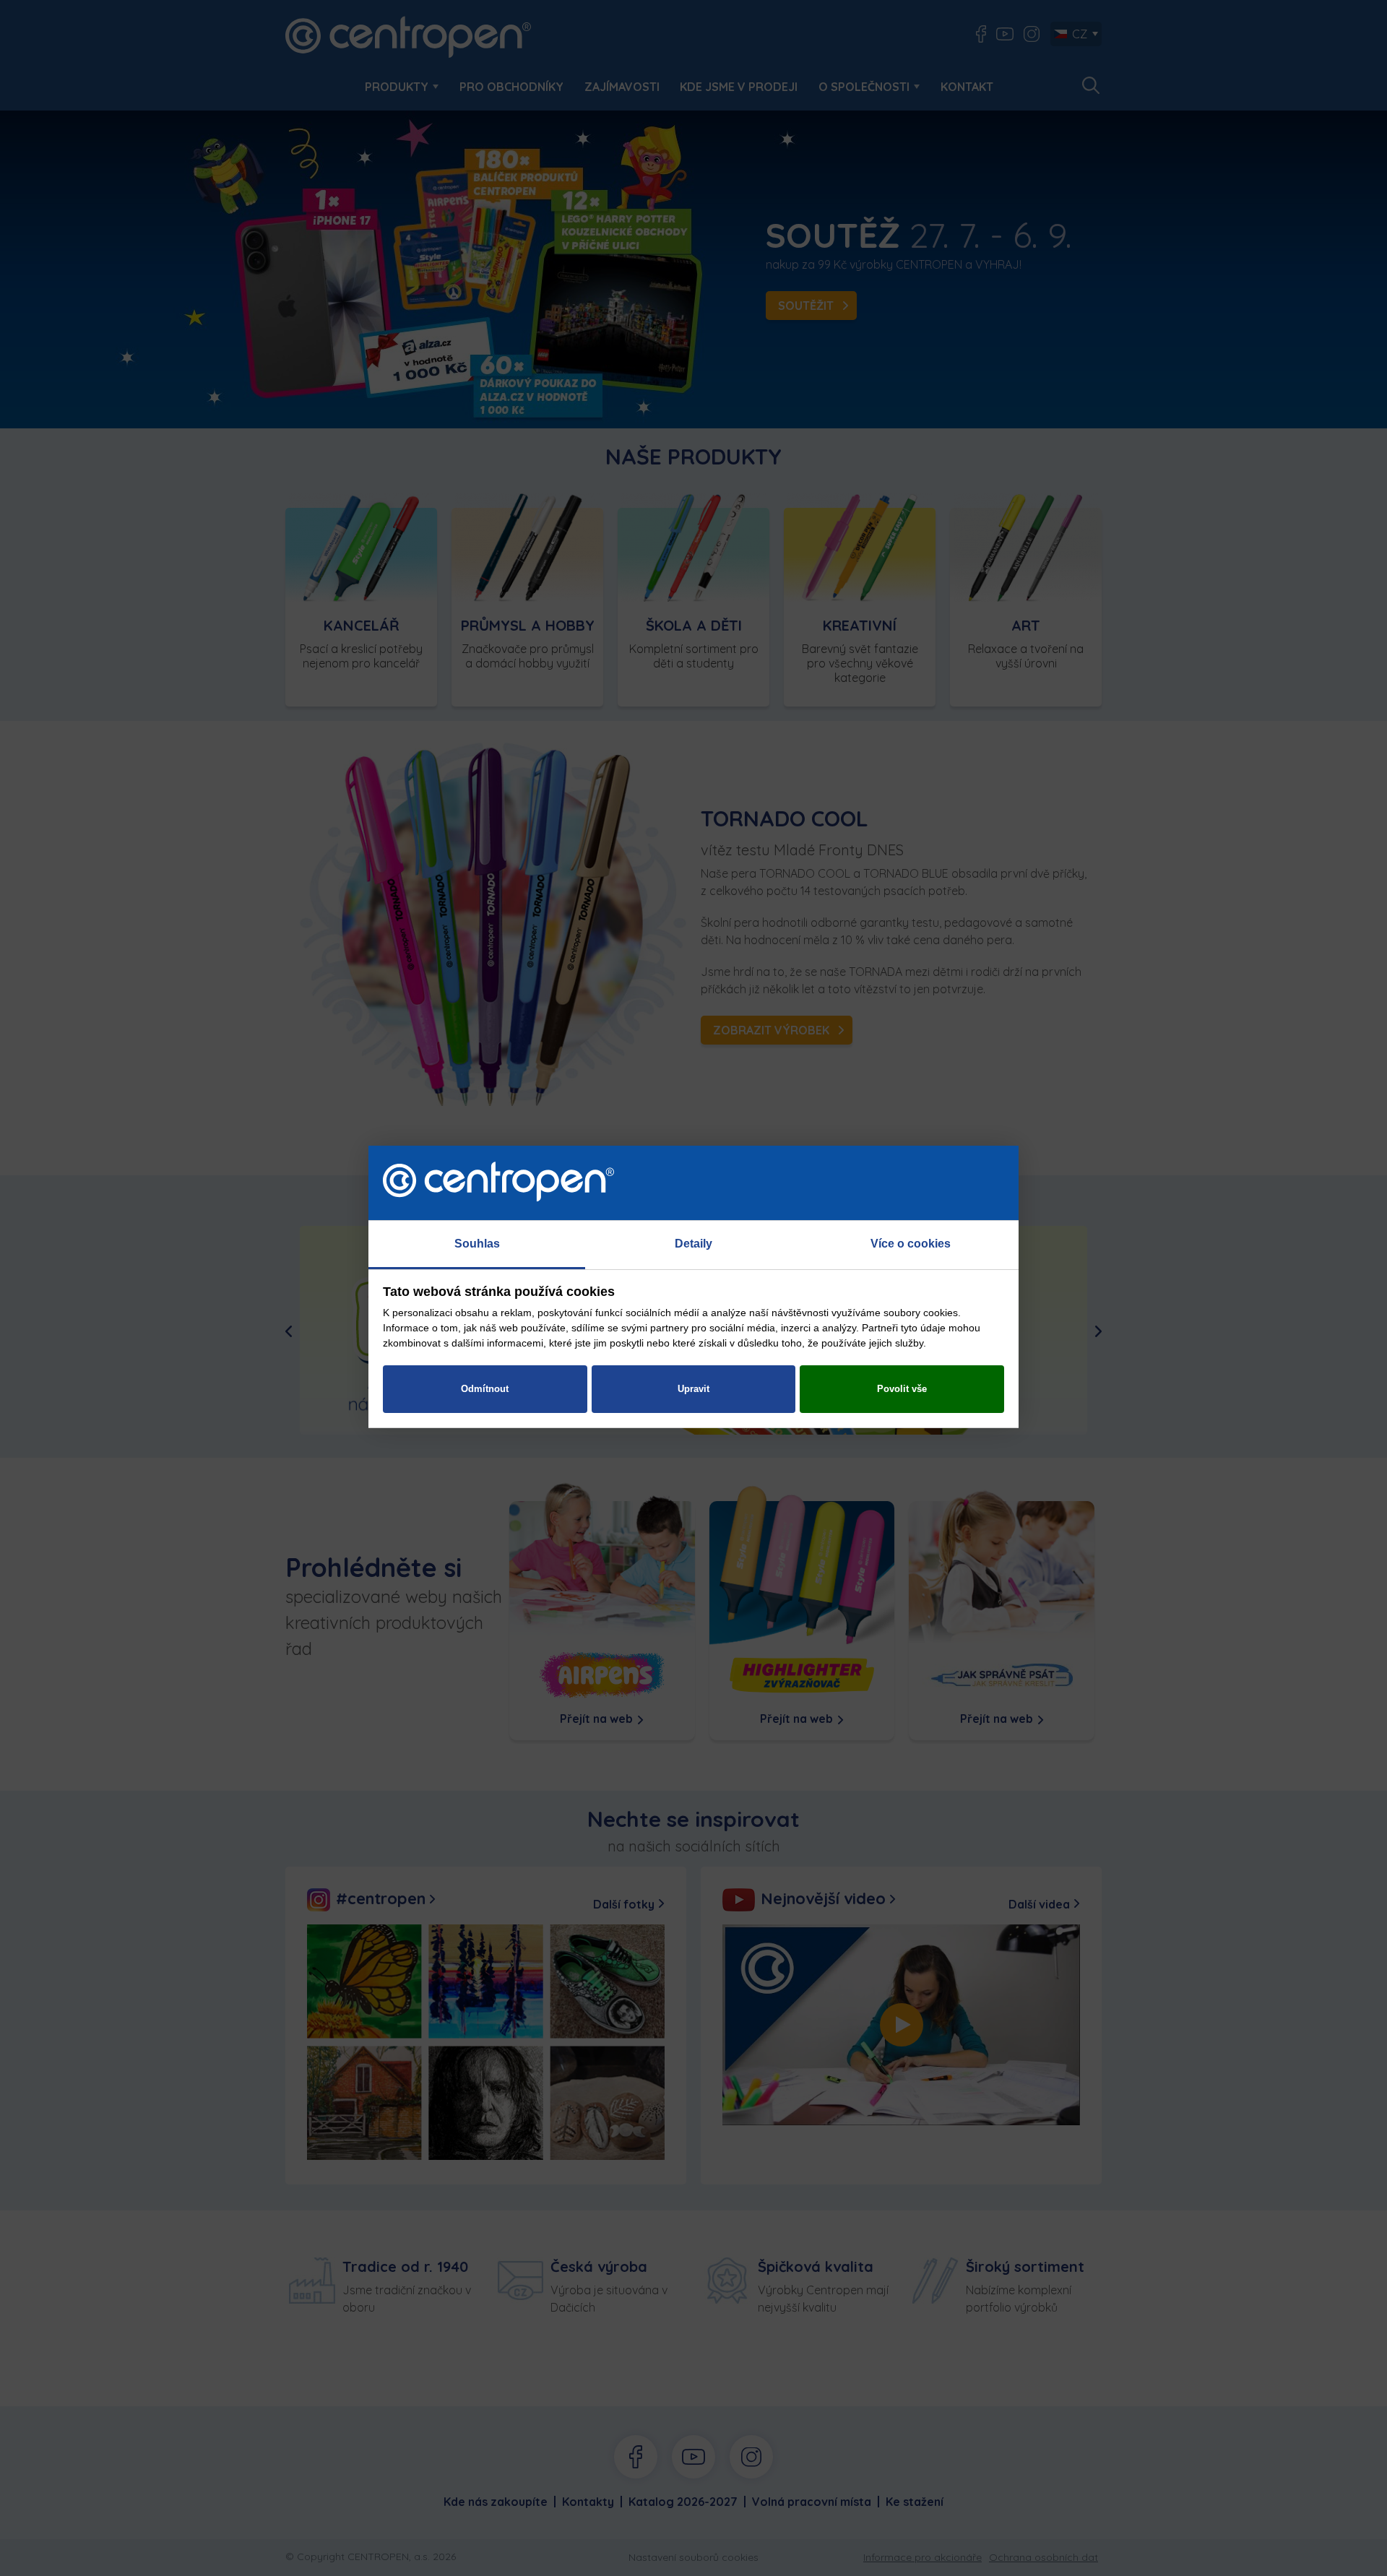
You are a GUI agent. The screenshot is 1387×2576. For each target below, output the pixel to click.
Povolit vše (902, 1389)
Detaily (693, 1244)
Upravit (693, 1389)
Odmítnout (485, 1389)
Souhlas (477, 1244)
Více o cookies (911, 1244)
